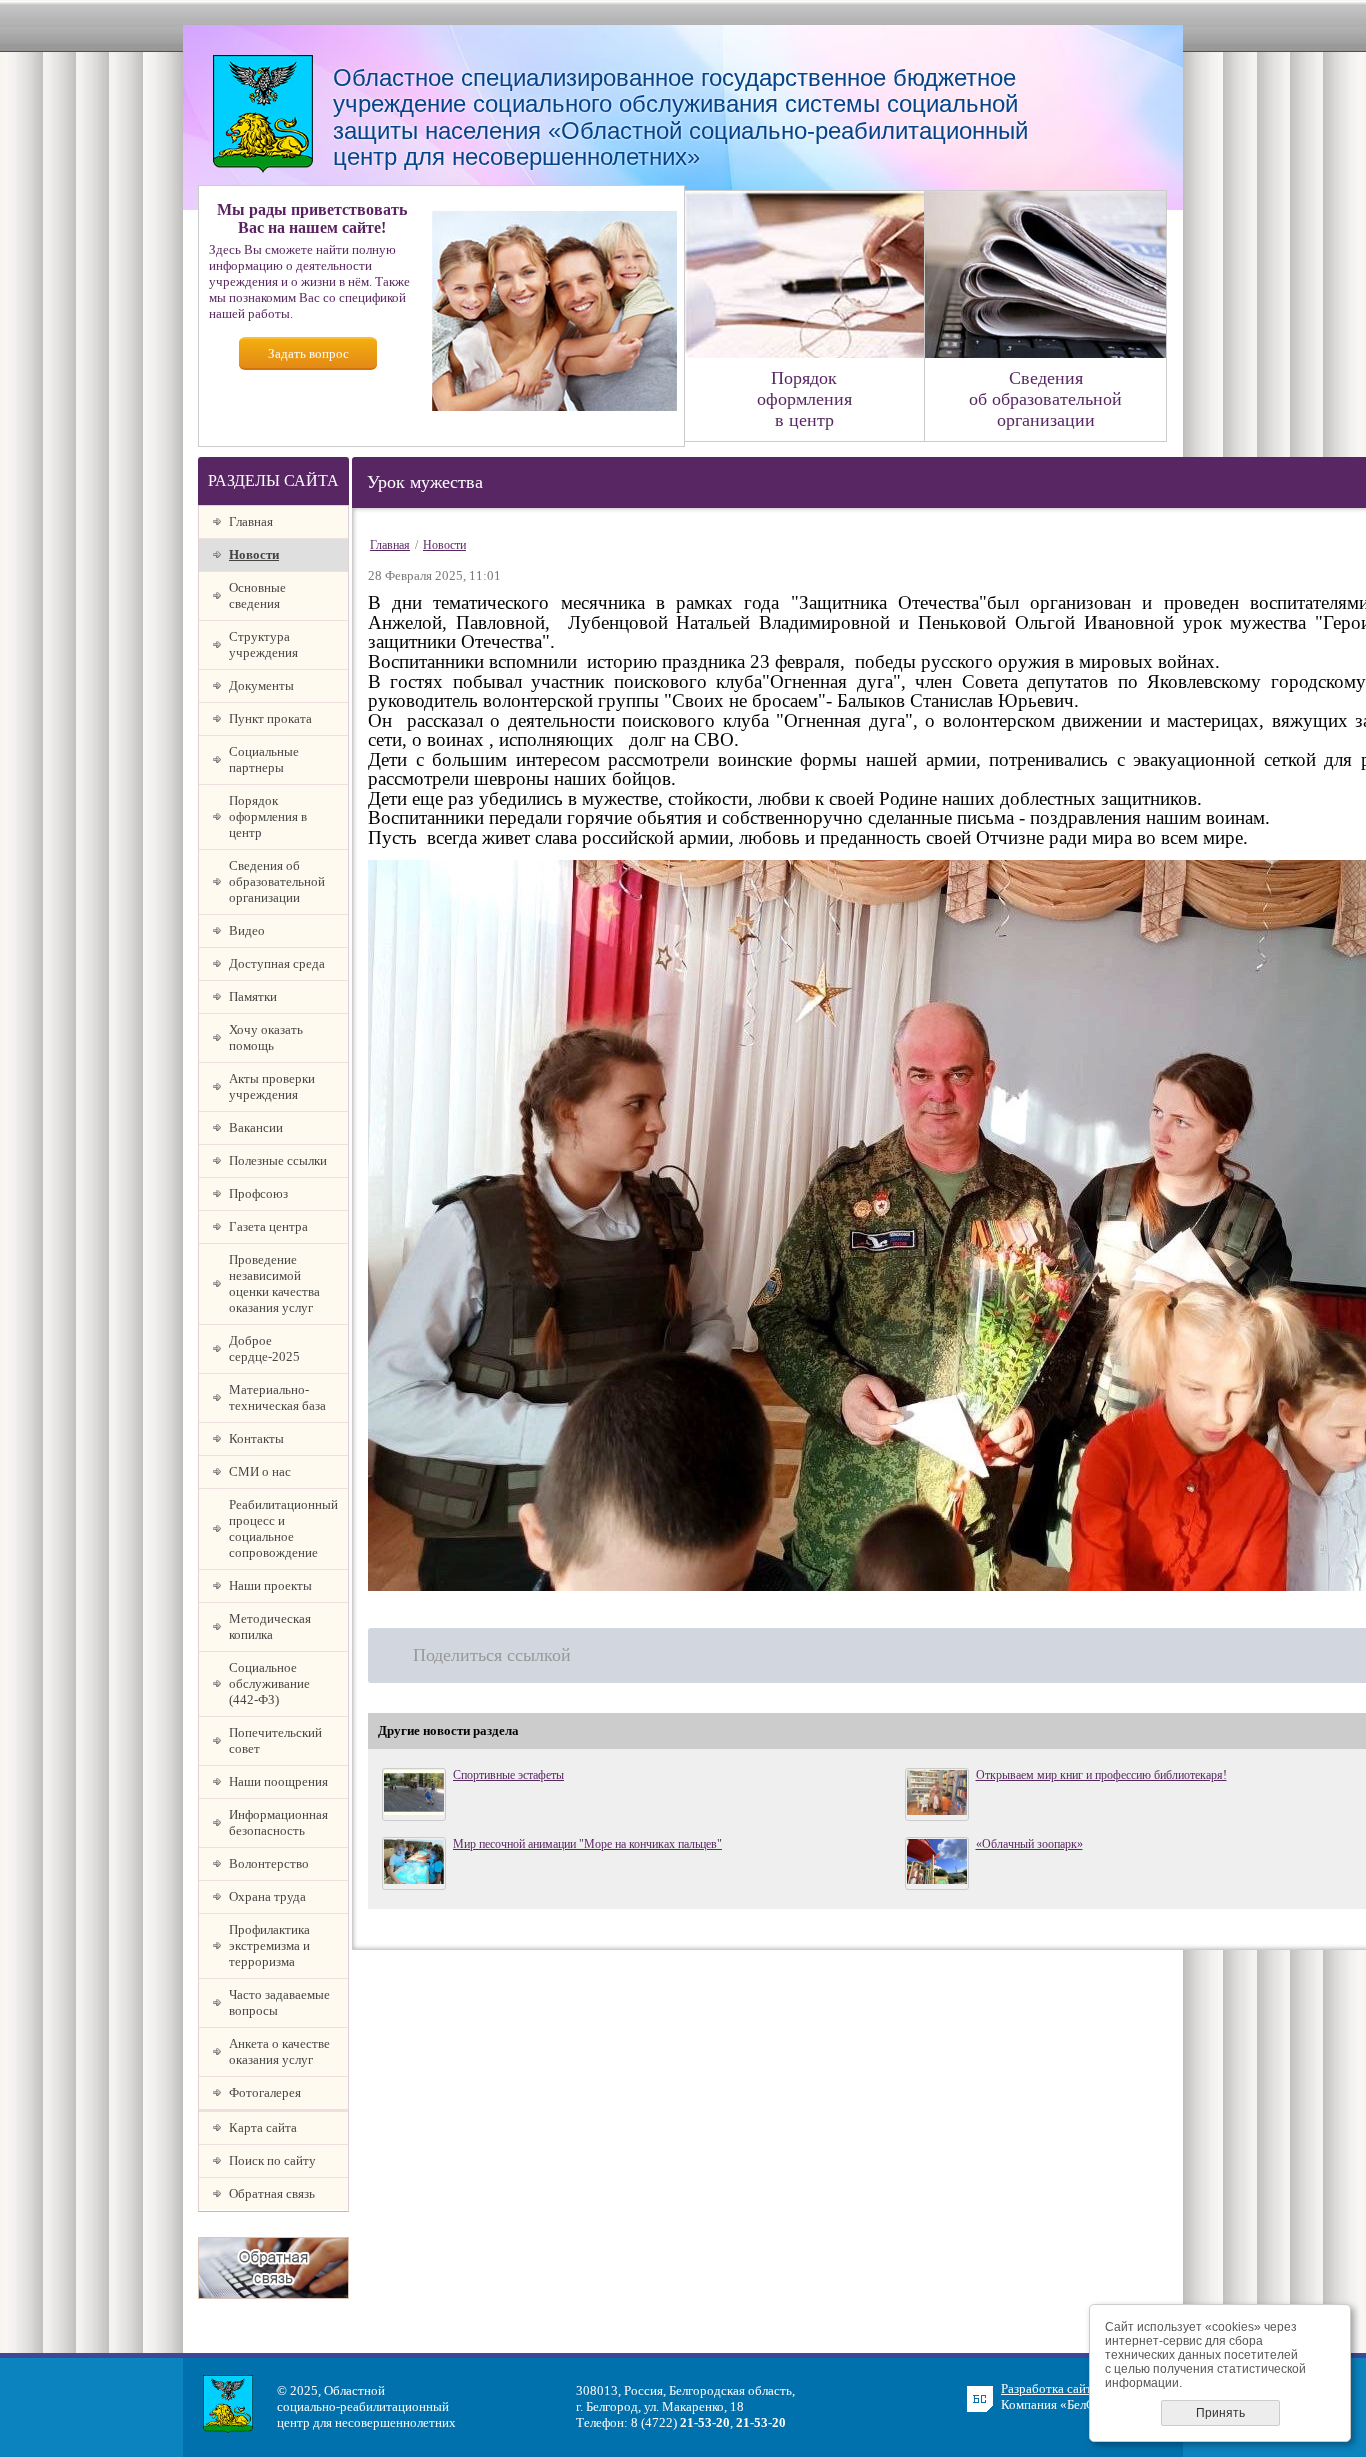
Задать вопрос (308, 353)
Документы (261, 685)
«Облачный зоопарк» (1029, 1844)
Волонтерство (269, 1863)
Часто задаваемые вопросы (279, 2002)
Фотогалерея (265, 2092)
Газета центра (268, 1226)
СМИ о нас (260, 1471)
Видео (247, 930)
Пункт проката (270, 718)
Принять (1220, 2413)
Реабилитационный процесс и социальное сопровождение (283, 1528)
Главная (251, 521)
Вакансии (256, 1127)
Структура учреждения (263, 644)
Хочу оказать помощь (266, 1037)
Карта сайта (263, 2127)
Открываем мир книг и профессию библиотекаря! (1101, 1775)
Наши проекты (270, 1585)
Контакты (256, 1438)
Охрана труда (267, 1896)
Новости (254, 554)
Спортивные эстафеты (508, 1775)
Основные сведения (257, 595)
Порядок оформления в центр (268, 816)
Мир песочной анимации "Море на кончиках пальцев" (587, 1844)
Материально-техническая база (277, 1397)
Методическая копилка (270, 1626)
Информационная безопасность (278, 1822)
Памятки (253, 996)
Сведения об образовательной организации (277, 881)
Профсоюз (258, 1193)
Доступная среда (277, 963)
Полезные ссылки (278, 1160)
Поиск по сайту (272, 2160)
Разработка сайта (1049, 2388)
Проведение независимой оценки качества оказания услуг (274, 1283)
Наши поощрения (278, 1781)
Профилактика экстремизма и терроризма (269, 1945)
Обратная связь (272, 2193)
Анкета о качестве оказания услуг (279, 2051)
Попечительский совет (275, 1740)
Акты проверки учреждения (272, 1086)
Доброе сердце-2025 (264, 1348)
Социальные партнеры (264, 759)
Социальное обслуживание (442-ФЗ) (269, 1683)
